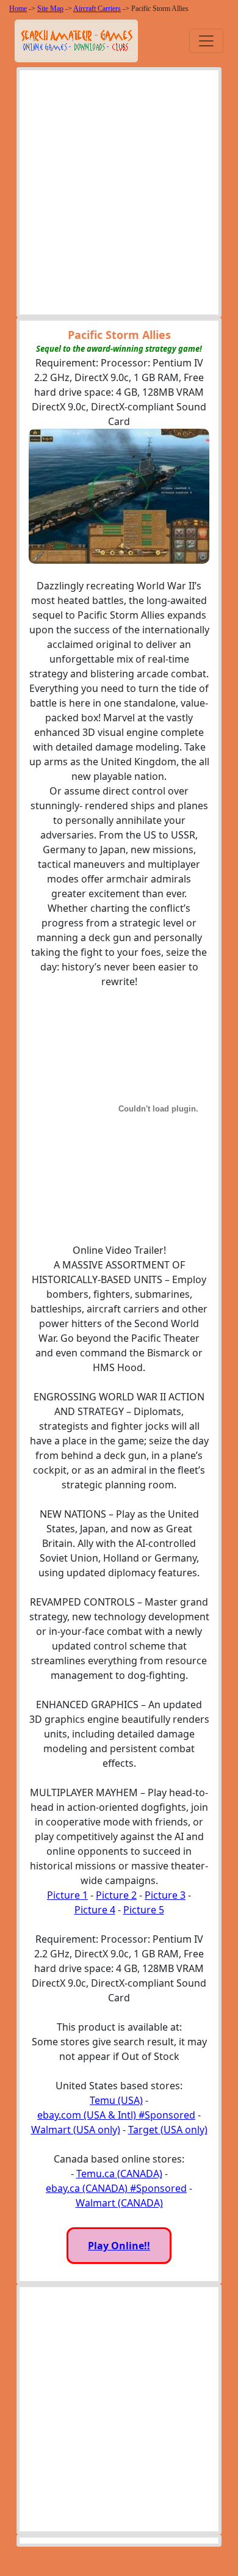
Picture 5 (144, 1910)
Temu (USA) (116, 2100)
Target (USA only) (168, 2130)
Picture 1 (67, 1895)
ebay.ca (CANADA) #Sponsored (116, 2188)
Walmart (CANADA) (119, 2203)
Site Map (50, 9)
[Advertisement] (119, 195)
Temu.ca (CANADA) (119, 2174)
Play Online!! (119, 2246)
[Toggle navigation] (206, 41)
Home (18, 9)
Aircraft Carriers (97, 9)
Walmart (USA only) (76, 2130)
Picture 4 (95, 1910)
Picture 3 (165, 1895)
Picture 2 (116, 1895)
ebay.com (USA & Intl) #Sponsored (116, 2115)
